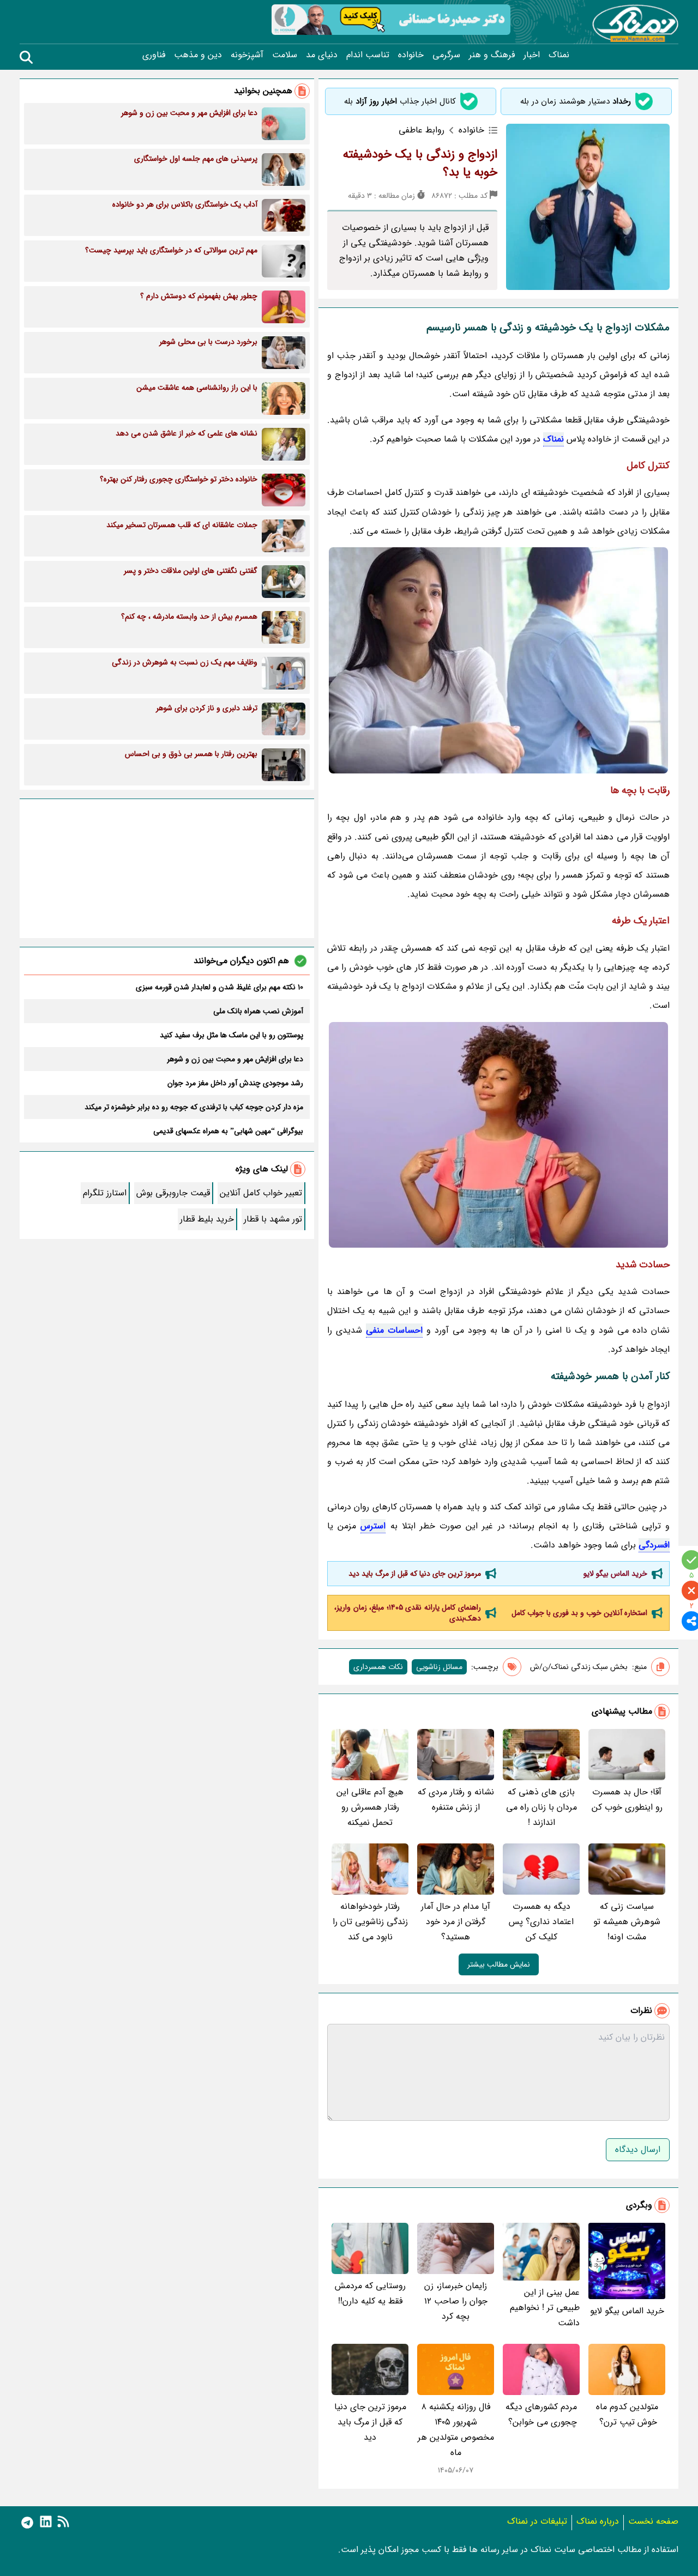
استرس (373, 1526)
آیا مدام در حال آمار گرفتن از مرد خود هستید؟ (456, 1922)
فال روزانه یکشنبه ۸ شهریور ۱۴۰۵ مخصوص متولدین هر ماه (456, 2430)
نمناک (559, 55)
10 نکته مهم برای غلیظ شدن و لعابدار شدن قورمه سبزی (219, 987)
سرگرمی (446, 55)
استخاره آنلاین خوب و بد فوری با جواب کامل (579, 1613)
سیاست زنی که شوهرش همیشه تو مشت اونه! (627, 1922)
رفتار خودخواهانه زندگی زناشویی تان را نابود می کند (370, 1922)
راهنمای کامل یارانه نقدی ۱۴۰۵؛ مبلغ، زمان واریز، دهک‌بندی (408, 1613)
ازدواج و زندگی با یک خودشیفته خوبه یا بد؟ (420, 163)
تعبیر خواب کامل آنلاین (261, 1193)
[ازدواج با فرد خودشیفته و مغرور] (498, 1135)
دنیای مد (322, 55)
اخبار (532, 55)
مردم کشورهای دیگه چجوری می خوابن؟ (541, 2414)
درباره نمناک (598, 2521)
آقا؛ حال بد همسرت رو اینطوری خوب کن (627, 1800)
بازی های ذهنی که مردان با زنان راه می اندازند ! (541, 1807)
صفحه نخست (653, 2521)
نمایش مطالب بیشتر (499, 1964)
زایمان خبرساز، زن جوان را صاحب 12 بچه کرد (456, 2301)
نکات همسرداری (378, 1667)
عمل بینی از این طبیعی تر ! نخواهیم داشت (545, 2308)
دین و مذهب (198, 55)
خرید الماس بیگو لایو (615, 1574)
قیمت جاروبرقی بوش (173, 1193)
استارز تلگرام (105, 1193)
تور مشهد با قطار (273, 1219)
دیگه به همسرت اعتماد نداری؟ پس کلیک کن (541, 1922)
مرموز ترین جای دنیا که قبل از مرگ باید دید (415, 1574)
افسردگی (654, 1545)
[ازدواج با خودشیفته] (498, 660)
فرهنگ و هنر (492, 55)
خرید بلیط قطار (207, 1219)
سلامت (285, 55)
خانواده (411, 55)
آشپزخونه (247, 55)
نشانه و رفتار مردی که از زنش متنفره (456, 1800)
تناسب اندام (368, 55)
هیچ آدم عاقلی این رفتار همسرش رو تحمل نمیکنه (370, 1807)
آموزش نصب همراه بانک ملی (258, 1011)
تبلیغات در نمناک (537, 2521)
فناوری (154, 55)
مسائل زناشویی (439, 1667)
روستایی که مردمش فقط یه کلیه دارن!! (370, 2293)
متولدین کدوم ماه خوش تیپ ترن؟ (627, 2414)
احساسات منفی (394, 1330)
